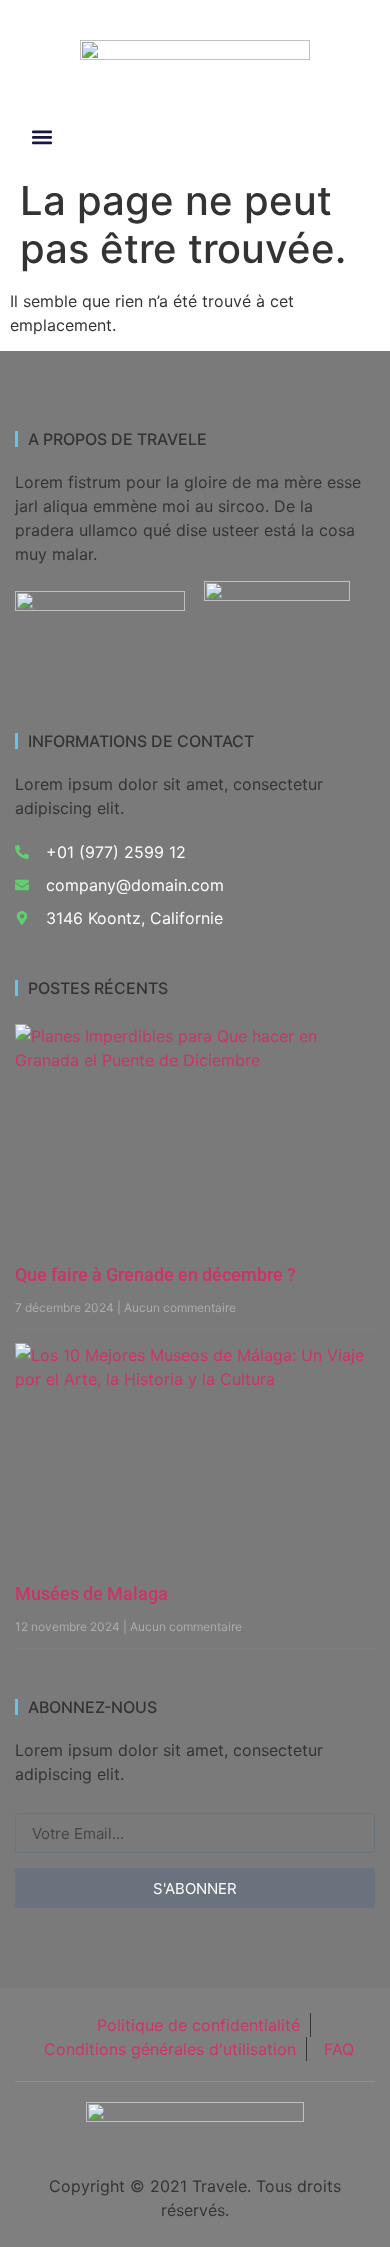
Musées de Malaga (91, 1593)
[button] (41, 137)
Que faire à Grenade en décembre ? (155, 1274)
